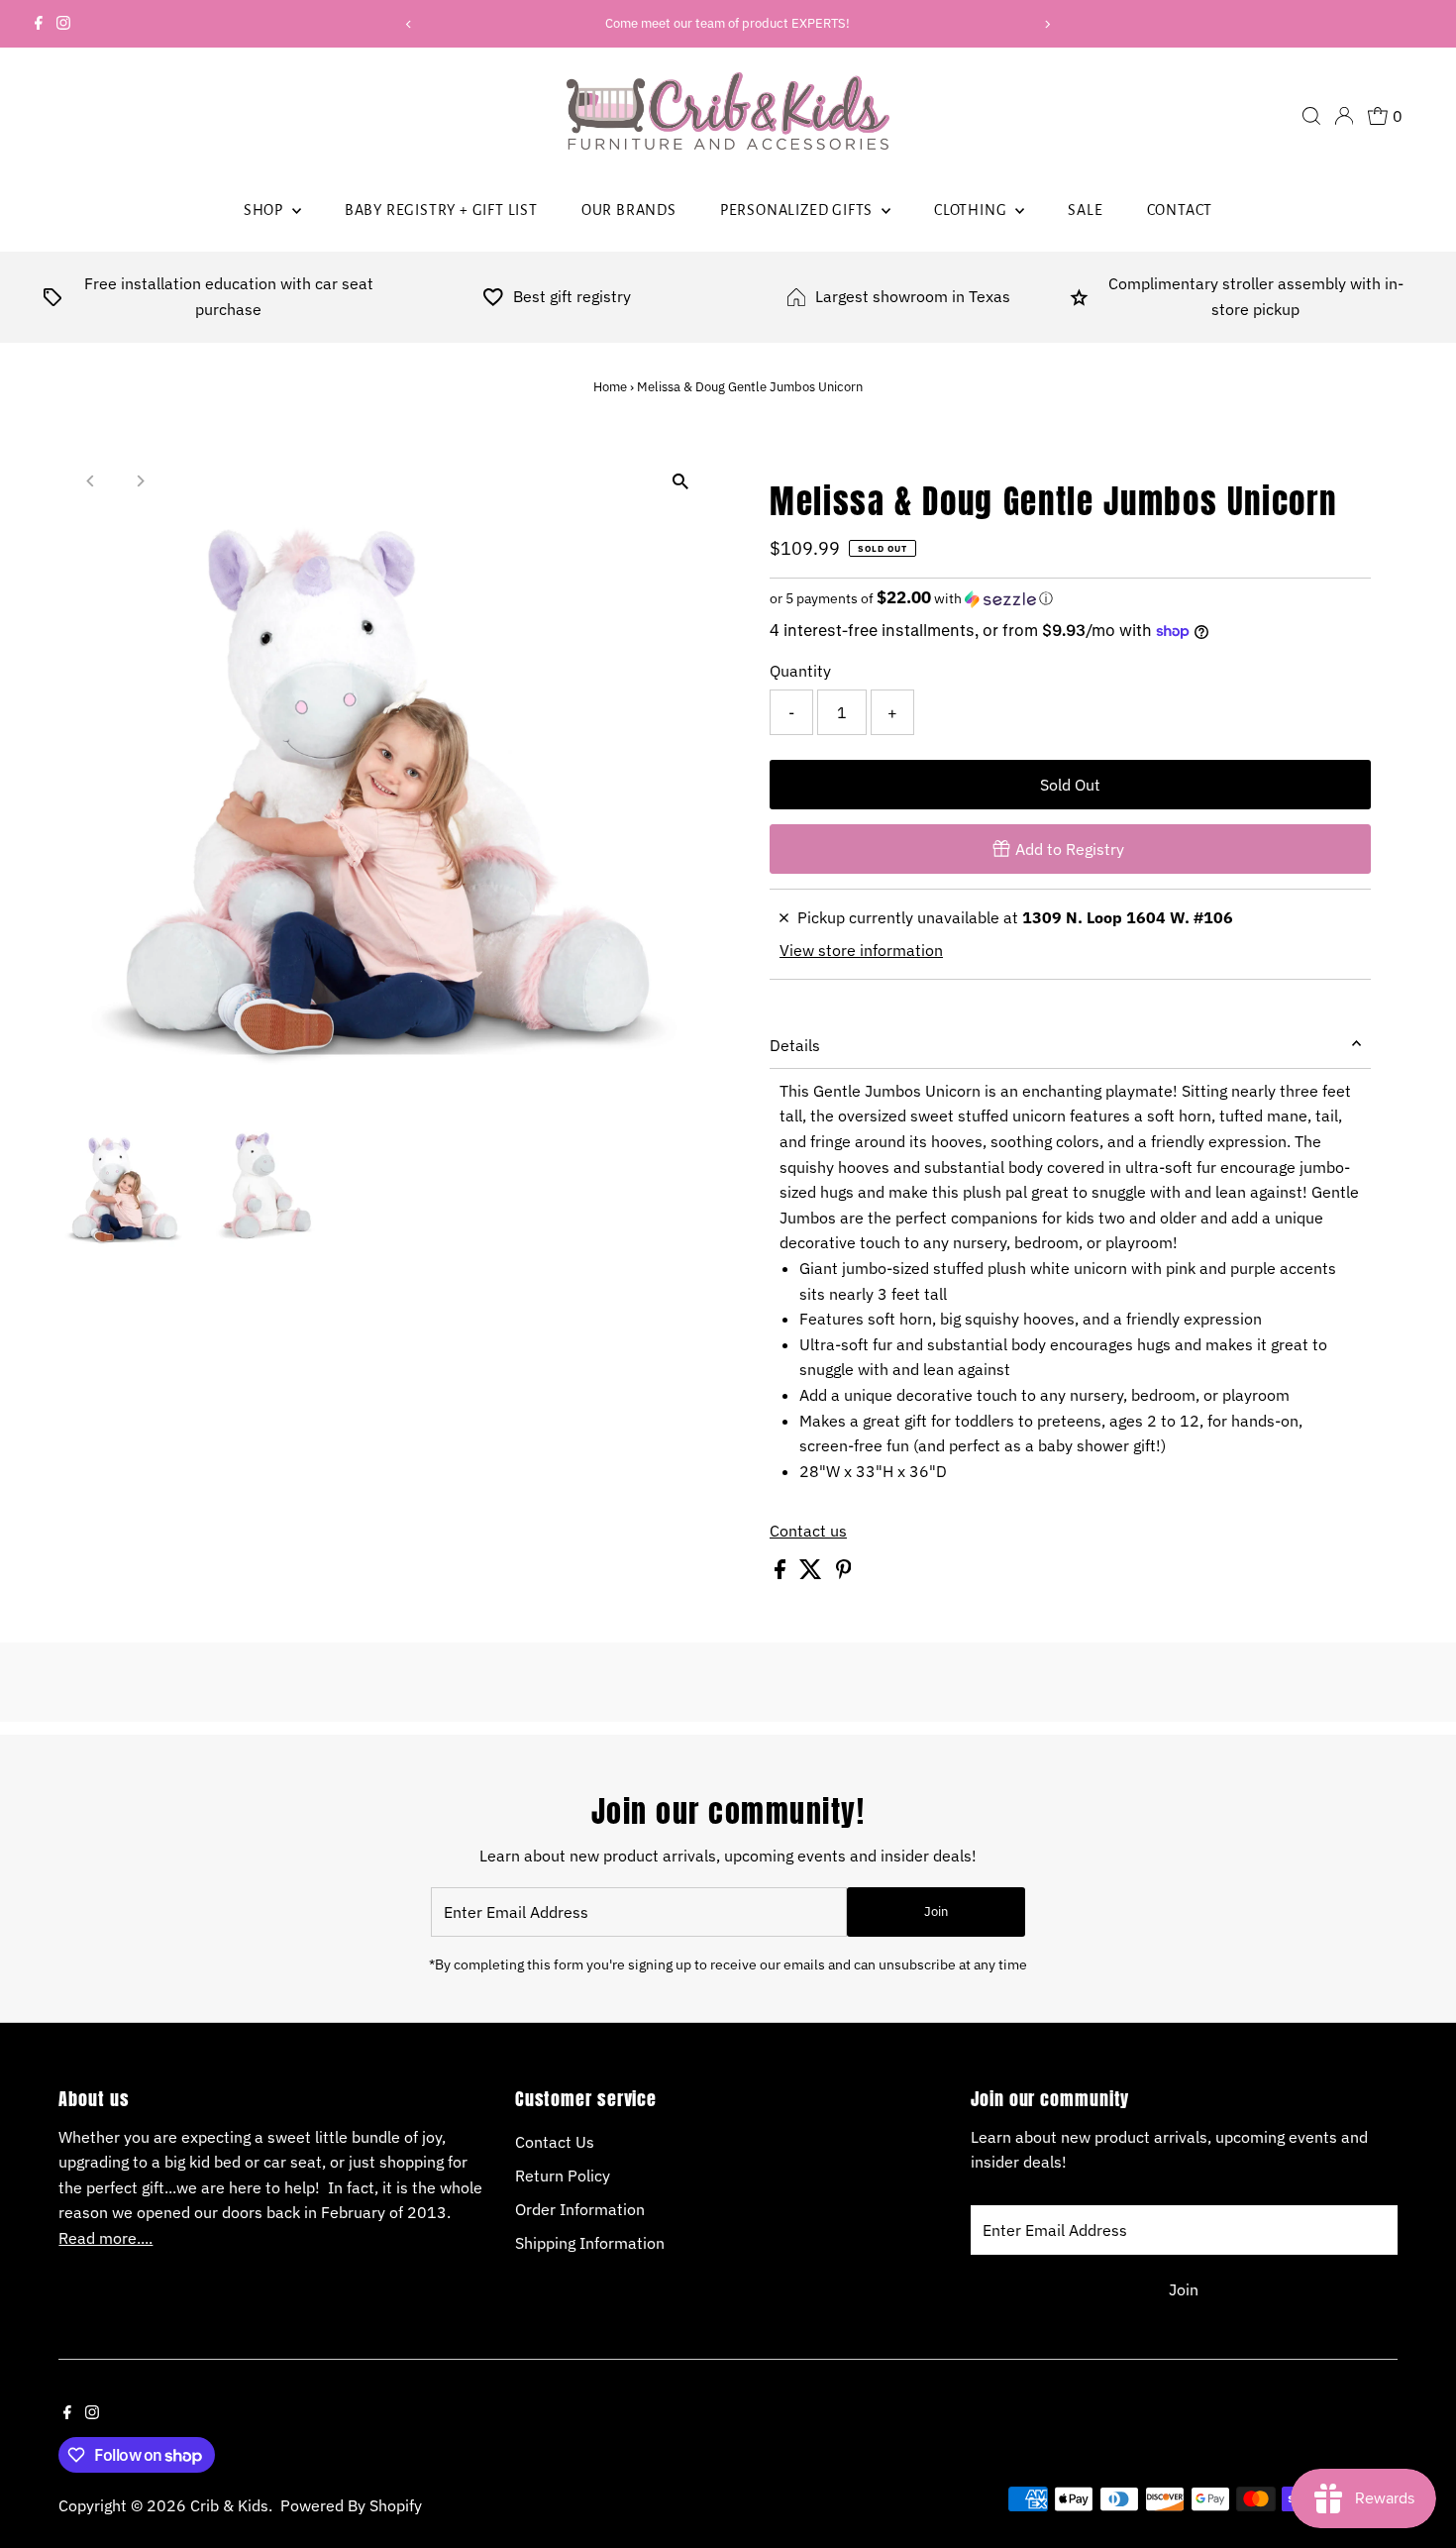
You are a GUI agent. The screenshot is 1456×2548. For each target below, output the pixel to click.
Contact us (808, 1531)
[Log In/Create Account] (1344, 116)
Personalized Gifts (798, 210)
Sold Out (1070, 785)
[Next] (1047, 24)
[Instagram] (63, 24)
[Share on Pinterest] (844, 1573)
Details (795, 1045)
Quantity (800, 671)
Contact (1180, 210)
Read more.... (105, 2238)
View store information (861, 950)
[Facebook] (39, 24)
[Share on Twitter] (813, 1573)
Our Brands (629, 210)
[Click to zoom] (681, 482)
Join (936, 1911)
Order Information (580, 2209)
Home (610, 387)
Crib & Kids (229, 2505)
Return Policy (563, 2176)
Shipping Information (590, 2243)
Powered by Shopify (351, 2505)
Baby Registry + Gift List (441, 210)
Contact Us (555, 2142)
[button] (1070, 598)
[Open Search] (1311, 116)
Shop (265, 210)
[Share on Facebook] (782, 1573)
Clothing (972, 210)
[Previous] (409, 24)
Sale (1085, 210)
